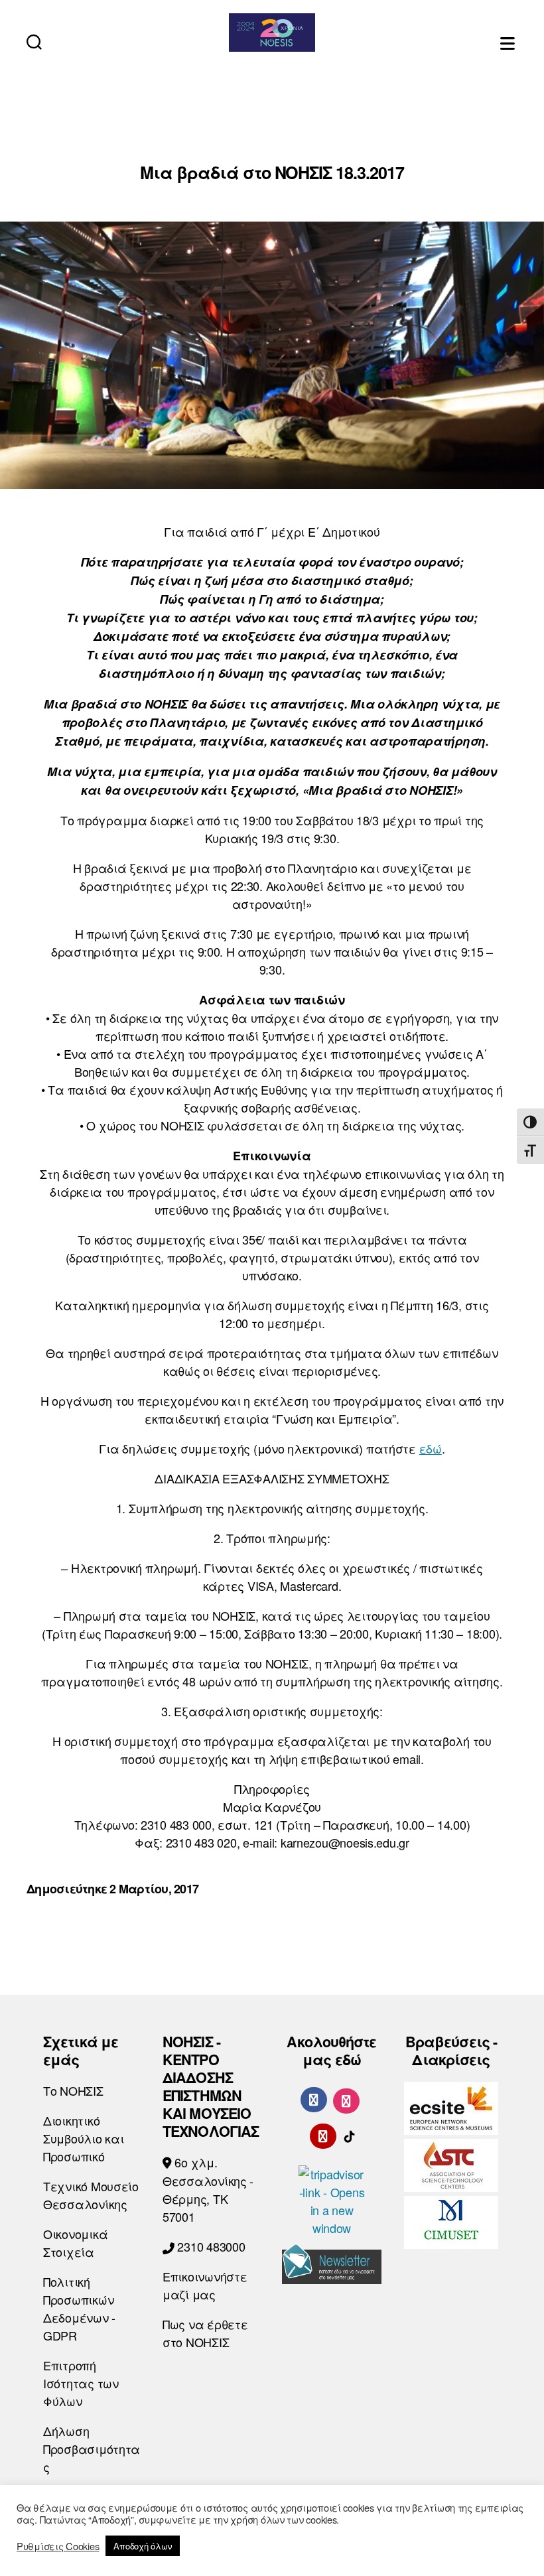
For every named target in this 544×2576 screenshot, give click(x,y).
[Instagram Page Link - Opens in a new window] (346, 2099)
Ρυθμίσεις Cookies (58, 2546)
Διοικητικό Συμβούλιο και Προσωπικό (84, 2138)
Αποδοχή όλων (143, 2546)
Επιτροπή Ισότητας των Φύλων (81, 2383)
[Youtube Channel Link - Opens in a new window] (323, 2134)
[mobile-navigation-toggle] (509, 41)
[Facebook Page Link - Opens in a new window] (314, 2100)
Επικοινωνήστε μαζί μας (205, 2285)
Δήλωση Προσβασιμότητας (92, 2449)
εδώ (431, 1448)
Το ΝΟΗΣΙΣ (73, 2090)
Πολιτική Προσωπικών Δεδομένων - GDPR (79, 2308)
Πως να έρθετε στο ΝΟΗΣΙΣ (205, 2333)
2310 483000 (210, 2246)
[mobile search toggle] (34, 41)
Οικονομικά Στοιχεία (75, 2243)
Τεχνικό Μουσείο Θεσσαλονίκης (91, 2195)
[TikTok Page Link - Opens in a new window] (350, 2134)
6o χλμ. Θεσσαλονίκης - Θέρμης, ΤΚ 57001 (208, 2189)
